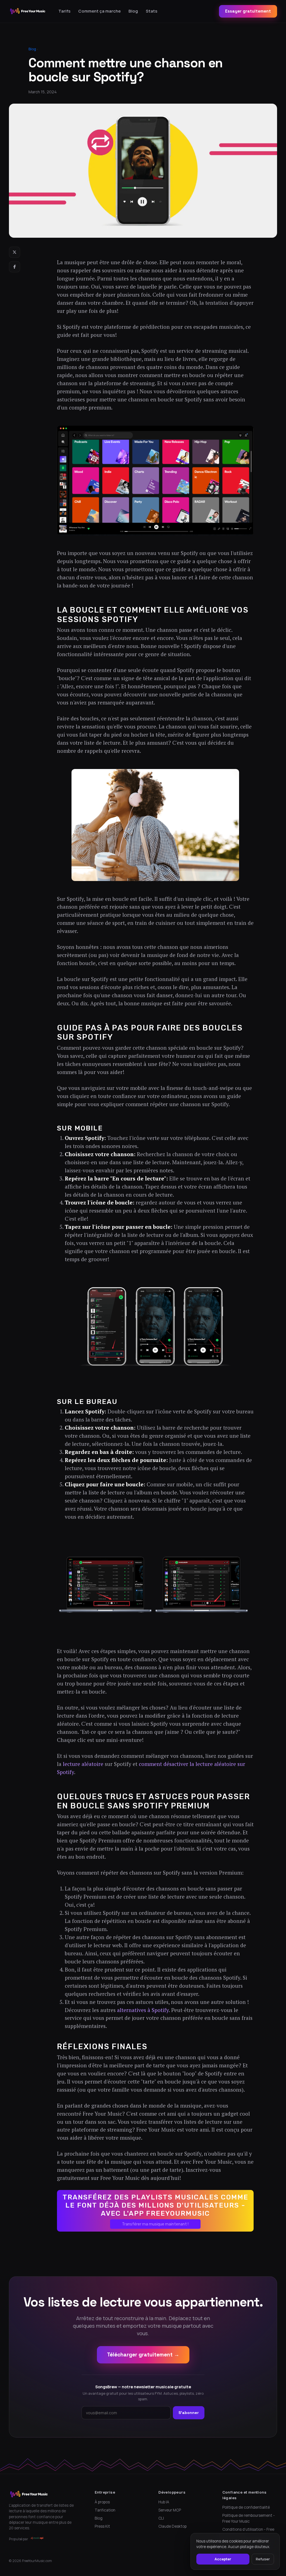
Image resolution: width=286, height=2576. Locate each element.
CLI (161, 2518)
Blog (133, 11)
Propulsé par (19, 2539)
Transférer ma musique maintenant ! (155, 2224)
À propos (102, 2502)
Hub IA (164, 2502)
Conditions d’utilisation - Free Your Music (248, 2532)
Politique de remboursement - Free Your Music (249, 2518)
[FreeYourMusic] (28, 11)
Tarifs (64, 11)
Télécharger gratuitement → (143, 2355)
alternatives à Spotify (143, 2010)
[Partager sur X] (15, 252)
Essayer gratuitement (248, 11)
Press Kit (102, 2526)
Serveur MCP (170, 2510)
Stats (152, 11)
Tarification (105, 2510)
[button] (155, 2211)
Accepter (223, 2559)
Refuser (263, 2559)
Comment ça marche (99, 11)
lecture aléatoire (83, 1764)
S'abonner (189, 2413)
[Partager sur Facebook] (15, 267)
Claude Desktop (172, 2526)
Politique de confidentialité (246, 2507)
